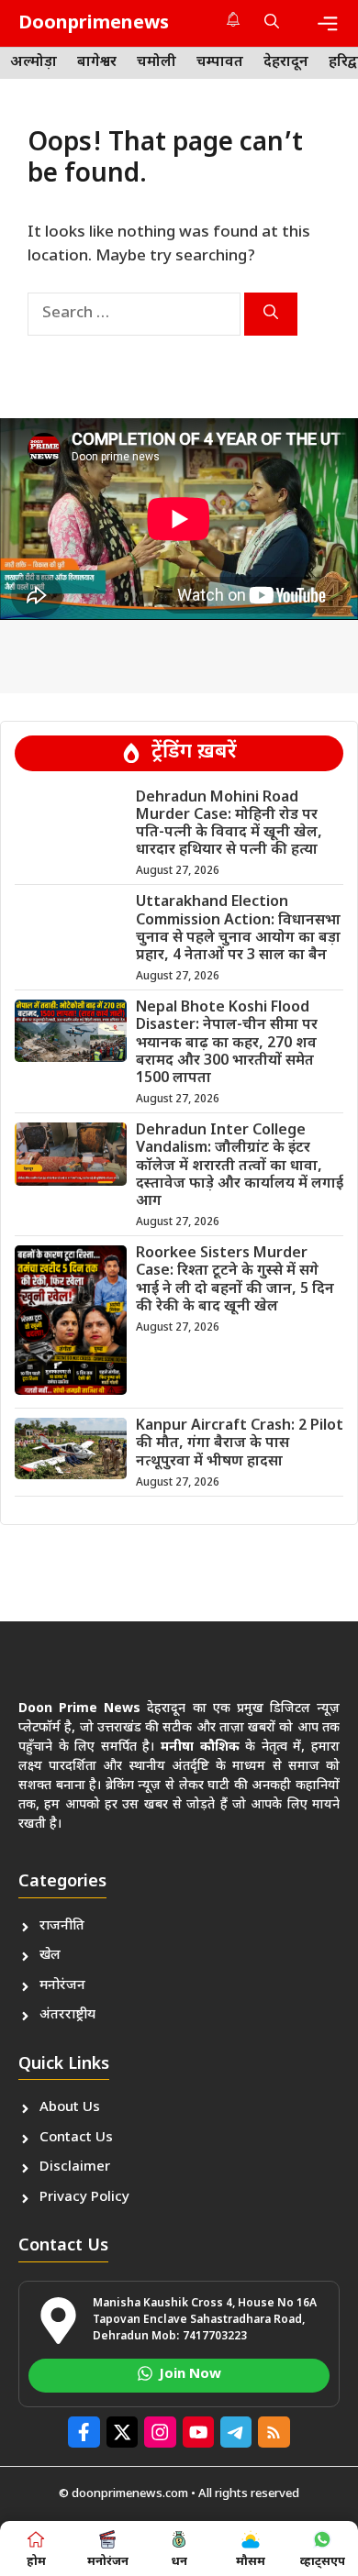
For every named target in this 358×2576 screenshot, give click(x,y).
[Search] (271, 314)
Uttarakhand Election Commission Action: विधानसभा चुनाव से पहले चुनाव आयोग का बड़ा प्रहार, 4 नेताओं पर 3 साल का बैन (238, 929)
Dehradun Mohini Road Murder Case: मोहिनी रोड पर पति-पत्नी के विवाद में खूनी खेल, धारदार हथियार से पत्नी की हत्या (229, 825)
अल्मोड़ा (34, 63)
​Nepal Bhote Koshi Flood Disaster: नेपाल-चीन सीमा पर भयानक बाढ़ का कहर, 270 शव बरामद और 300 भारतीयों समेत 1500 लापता (227, 1044)
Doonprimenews (94, 24)
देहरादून (286, 63)
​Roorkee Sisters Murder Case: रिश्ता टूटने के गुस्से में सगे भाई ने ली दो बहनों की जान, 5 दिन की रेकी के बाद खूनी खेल (235, 1281)
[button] (272, 24)
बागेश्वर (97, 63)
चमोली (157, 63)
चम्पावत (220, 63)
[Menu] (328, 24)
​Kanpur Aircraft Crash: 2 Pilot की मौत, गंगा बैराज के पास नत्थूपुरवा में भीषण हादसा (240, 1444)
